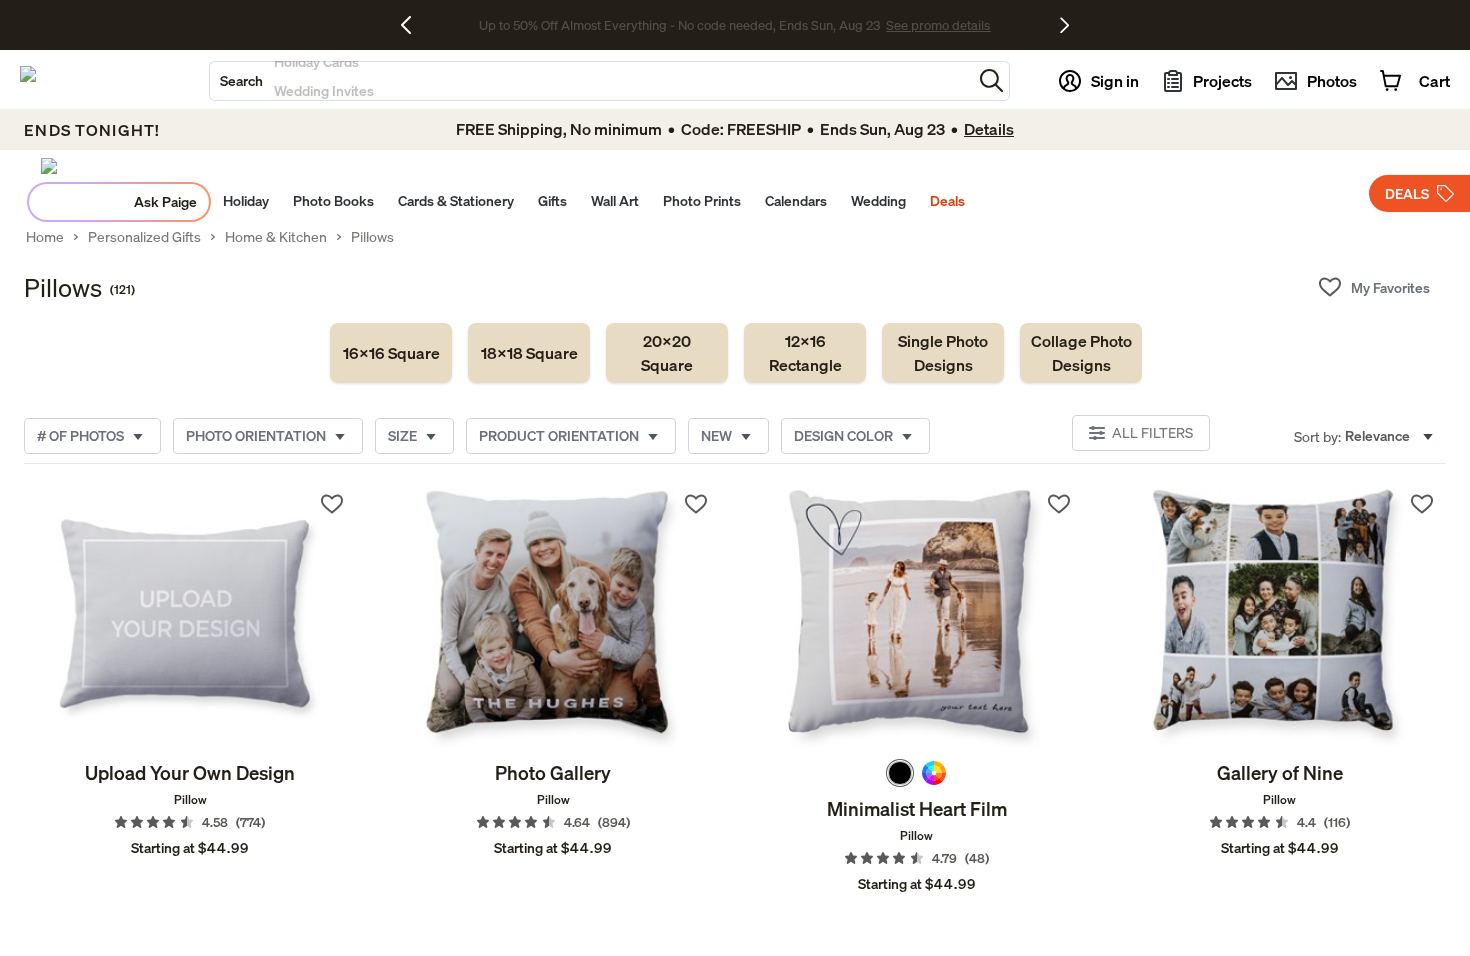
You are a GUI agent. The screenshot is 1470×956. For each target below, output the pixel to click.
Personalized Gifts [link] (144, 237)
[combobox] (591, 81)
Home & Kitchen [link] (276, 237)
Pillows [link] (372, 237)
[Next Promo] (1064, 25)
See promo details (893, 25)
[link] (391, 353)
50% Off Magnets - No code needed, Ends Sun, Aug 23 (679, 25)
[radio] (900, 773)
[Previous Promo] (413, 25)
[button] (991, 80)
